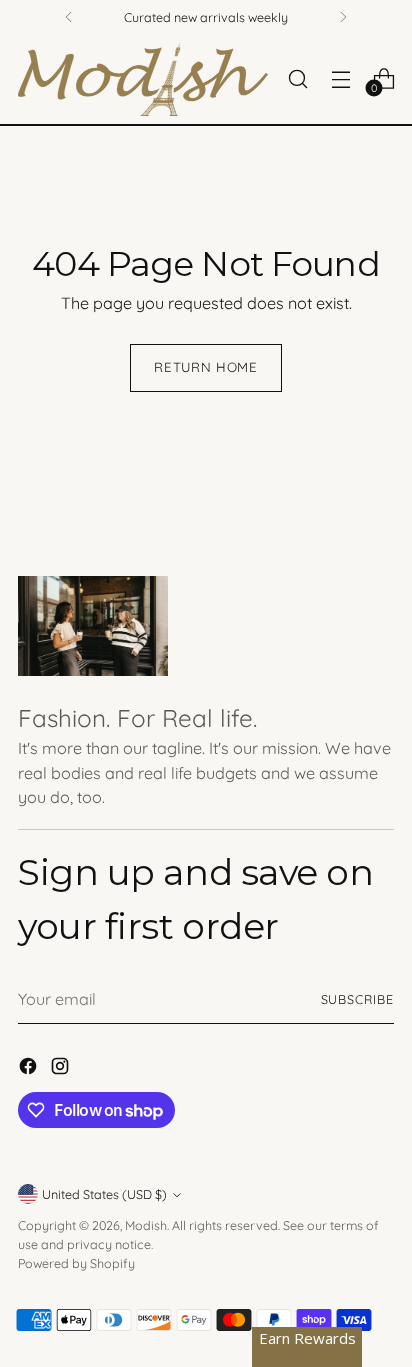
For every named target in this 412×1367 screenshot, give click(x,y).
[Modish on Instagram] (62, 1069)
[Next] (343, 17)
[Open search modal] (297, 78)
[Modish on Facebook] (30, 1069)
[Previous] (69, 17)
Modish (146, 1225)
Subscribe (358, 999)
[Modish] (143, 79)
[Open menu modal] (340, 78)
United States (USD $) (104, 1194)
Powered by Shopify (76, 1263)
